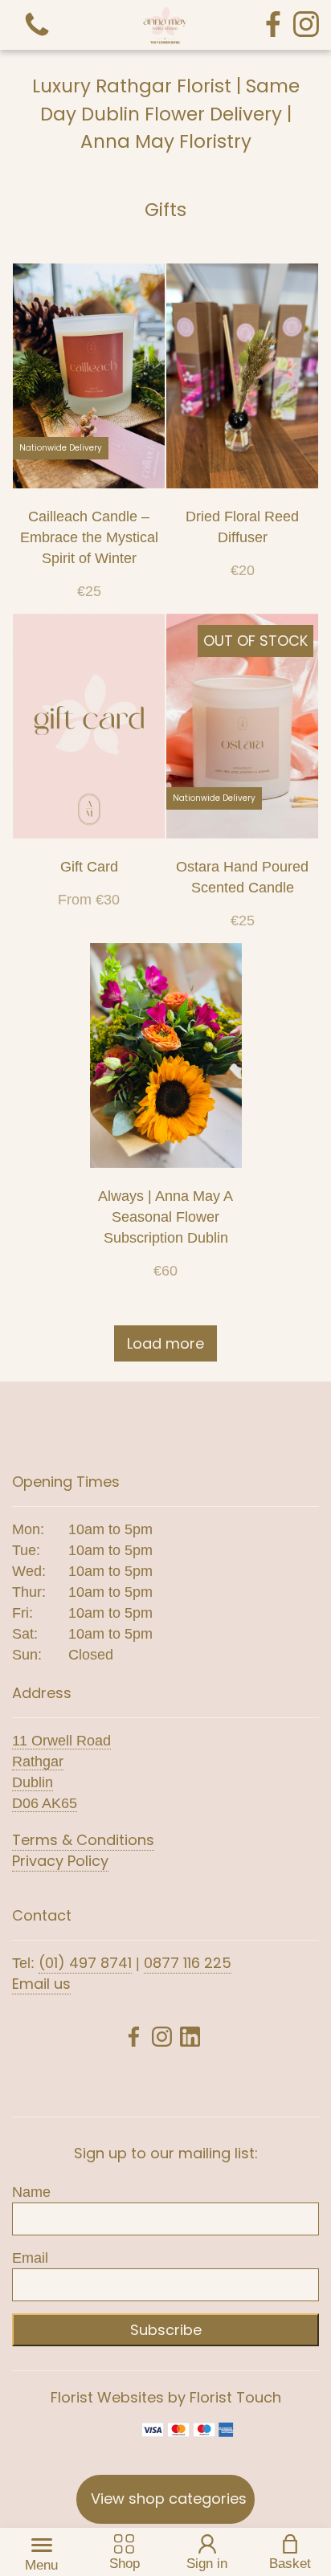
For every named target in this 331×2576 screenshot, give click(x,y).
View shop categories (169, 2498)
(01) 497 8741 (85, 1963)
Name (31, 2192)
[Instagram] (306, 25)
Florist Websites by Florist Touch (166, 2397)
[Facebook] (273, 25)
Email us (41, 1984)
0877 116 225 (188, 1963)
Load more (165, 1343)
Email (30, 2258)
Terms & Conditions (83, 1840)
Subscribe (166, 2330)
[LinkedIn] (190, 2039)
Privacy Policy (60, 1861)
